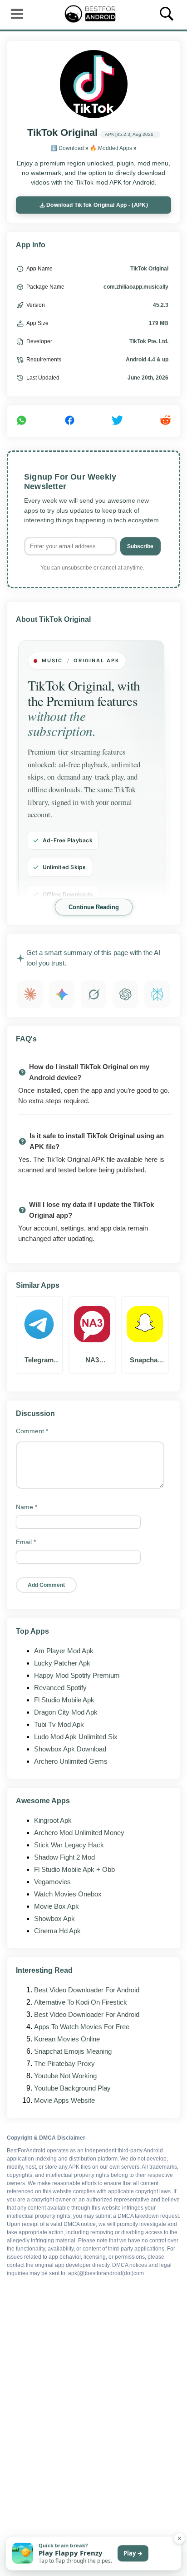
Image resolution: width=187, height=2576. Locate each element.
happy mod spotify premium (77, 1675)
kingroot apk (53, 1820)
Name (27, 1507)
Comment (32, 1431)
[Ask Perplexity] (157, 994)
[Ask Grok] (93, 994)
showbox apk (54, 1918)
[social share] (22, 421)
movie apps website (64, 2100)
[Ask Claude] (30, 994)
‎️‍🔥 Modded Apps (111, 148)
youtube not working (65, 2076)
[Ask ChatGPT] (125, 994)
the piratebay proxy (64, 2063)
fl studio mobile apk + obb (74, 1869)
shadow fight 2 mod (64, 1857)
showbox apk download (70, 1749)
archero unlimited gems (71, 1761)
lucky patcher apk (62, 1663)
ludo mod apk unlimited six (76, 1737)
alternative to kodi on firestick (81, 2002)
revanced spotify (60, 1688)
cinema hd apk (57, 1931)
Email (26, 1542)
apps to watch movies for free (82, 2027)
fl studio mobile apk (64, 1700)
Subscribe (140, 546)
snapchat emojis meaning (73, 2051)
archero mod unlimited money (79, 1833)
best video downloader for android (87, 1990)
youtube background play (72, 2088)
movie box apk (57, 1906)
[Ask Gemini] (62, 994)
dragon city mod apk (66, 1712)
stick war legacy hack (69, 1845)
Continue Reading (94, 907)
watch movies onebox (68, 1894)
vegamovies (52, 1882)
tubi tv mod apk (59, 1724)
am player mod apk (64, 1651)
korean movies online (67, 2039)
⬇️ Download (67, 148)
